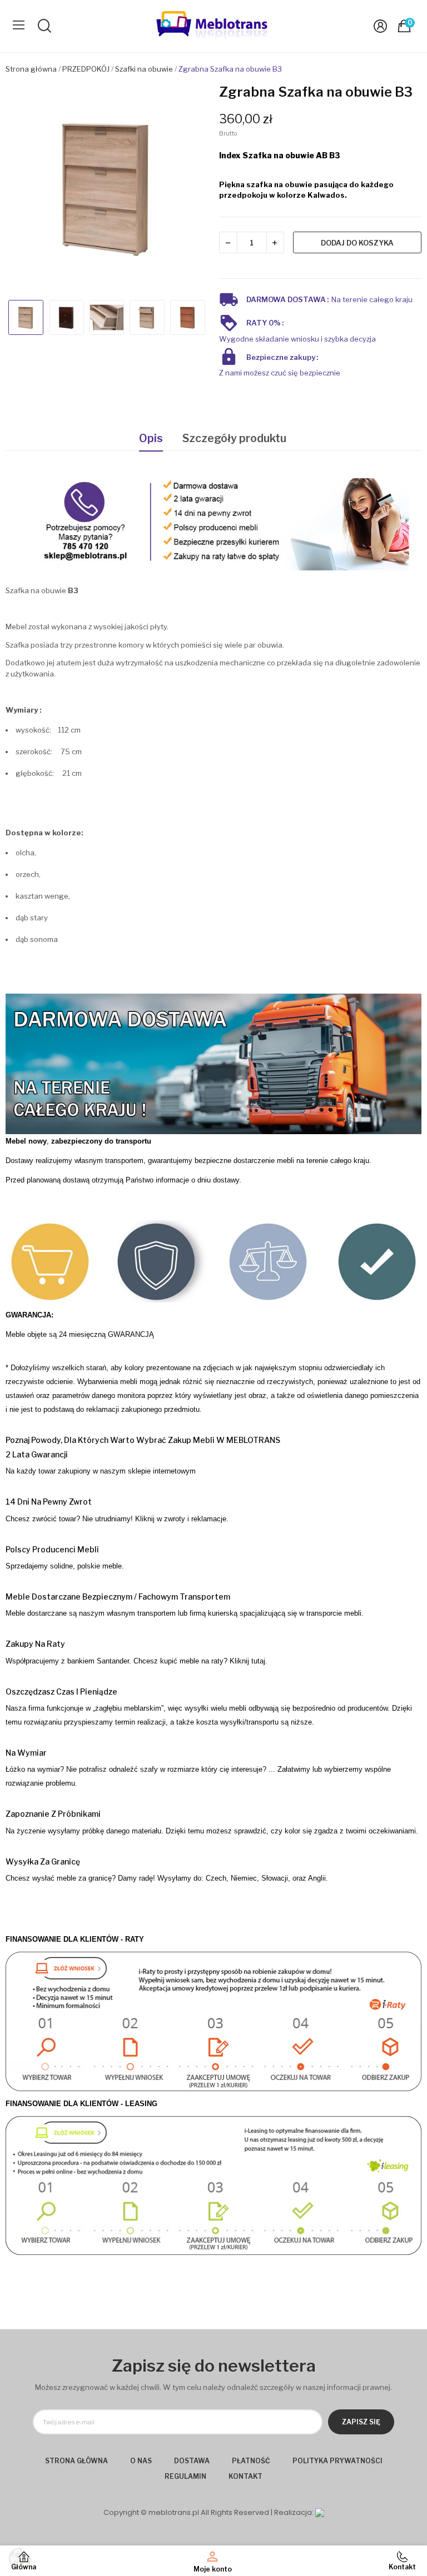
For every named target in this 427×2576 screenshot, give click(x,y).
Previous (24, 189)
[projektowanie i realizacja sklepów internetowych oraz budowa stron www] (320, 2512)
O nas (141, 2461)
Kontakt (245, 2476)
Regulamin (185, 2476)
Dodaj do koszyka (357, 243)
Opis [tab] (151, 438)
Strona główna (76, 2461)
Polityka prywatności (337, 2461)
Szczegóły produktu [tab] (234, 438)
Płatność (251, 2461)
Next (189, 189)
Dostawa (192, 2461)
